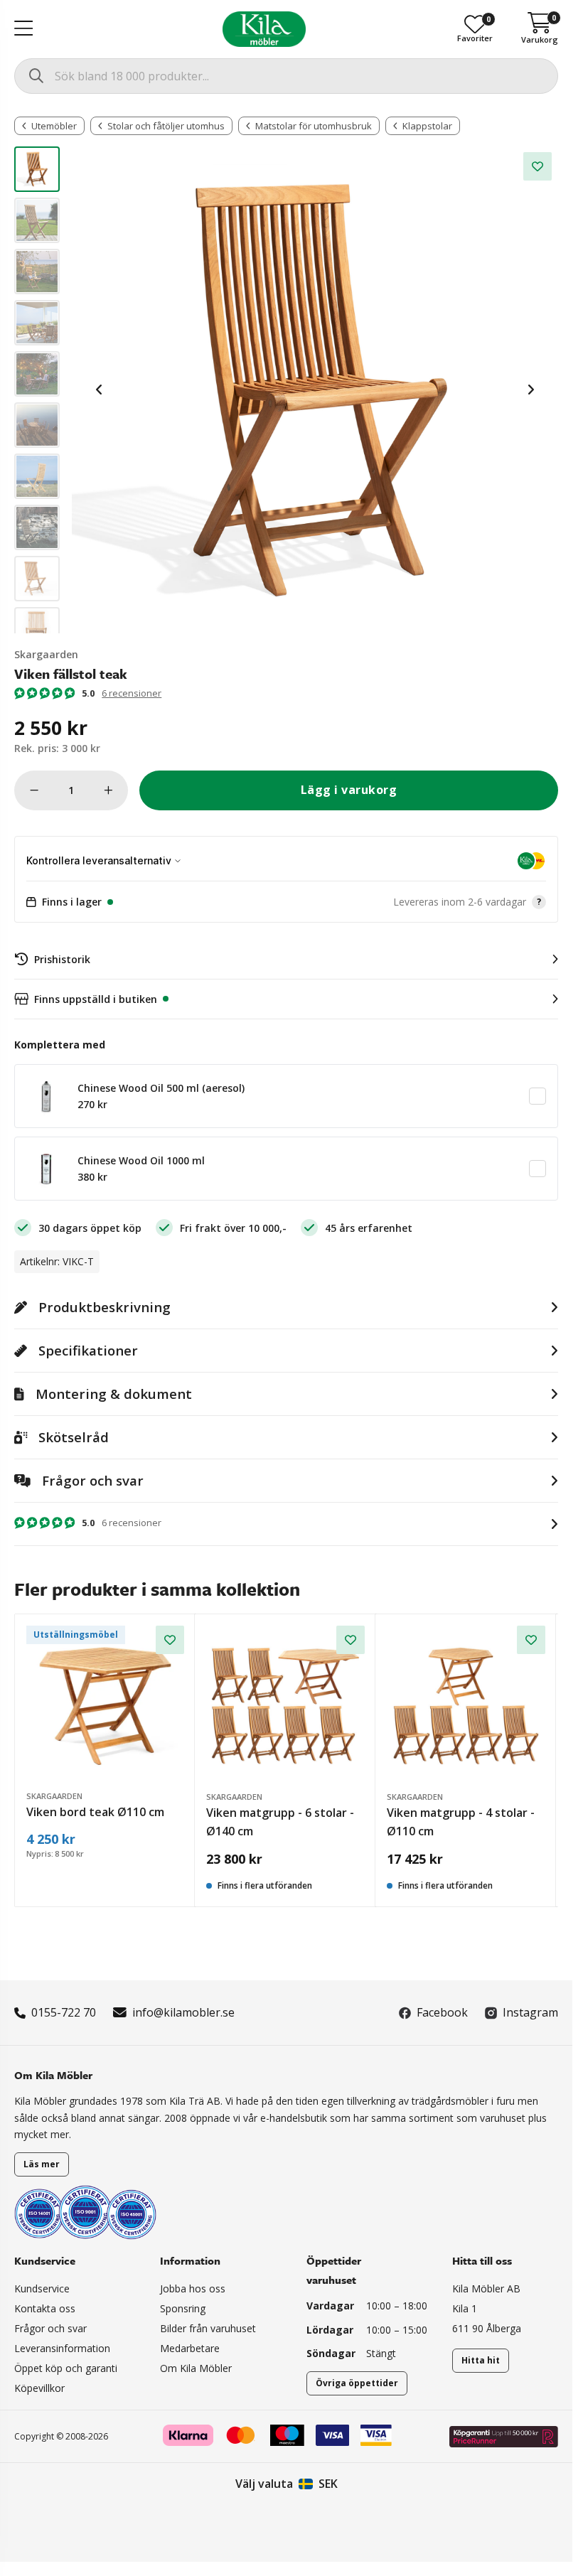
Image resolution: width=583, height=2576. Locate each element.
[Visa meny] (23, 29)
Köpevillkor (39, 2388)
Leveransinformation (62, 2348)
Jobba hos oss (193, 2288)
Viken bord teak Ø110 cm (95, 1812)
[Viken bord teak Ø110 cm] (105, 1705)
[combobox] (286, 76)
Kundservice (42, 2288)
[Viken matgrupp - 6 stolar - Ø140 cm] (285, 1705)
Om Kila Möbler (196, 2368)
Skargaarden (46, 654)
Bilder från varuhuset (208, 2328)
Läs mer (42, 2164)
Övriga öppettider (357, 2383)
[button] (286, 902)
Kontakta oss (45, 2308)
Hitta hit (481, 2360)
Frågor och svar (50, 2328)
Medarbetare (190, 2348)
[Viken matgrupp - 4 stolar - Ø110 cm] (466, 1705)
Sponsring (183, 2308)
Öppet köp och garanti (66, 2368)
